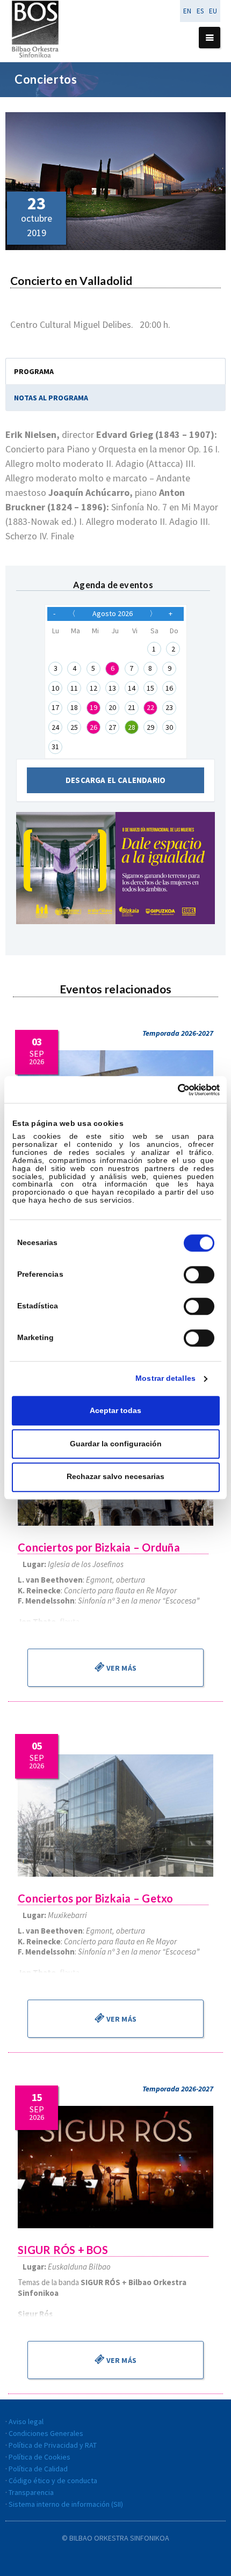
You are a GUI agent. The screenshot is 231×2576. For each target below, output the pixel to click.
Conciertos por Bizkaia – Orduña (99, 1547)
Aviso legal (26, 2421)
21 (132, 707)
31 (55, 747)
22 (150, 707)
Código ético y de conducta (53, 2480)
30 (169, 727)
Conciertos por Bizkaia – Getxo (96, 1898)
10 (55, 688)
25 (74, 727)
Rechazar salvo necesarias (115, 1477)
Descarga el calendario (115, 780)
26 (93, 727)
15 (150, 688)
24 (55, 727)
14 (132, 688)
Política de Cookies (39, 2457)
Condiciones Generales (46, 2433)
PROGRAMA (34, 371)
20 (112, 707)
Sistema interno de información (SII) (66, 2504)
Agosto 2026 (113, 613)
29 (150, 727)
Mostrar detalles (165, 1378)
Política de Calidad (38, 2469)
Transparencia (31, 2492)
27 (112, 727)
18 (74, 707)
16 (169, 688)
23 (169, 707)
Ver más (121, 1668)
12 (93, 688)
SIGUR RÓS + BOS (63, 2250)
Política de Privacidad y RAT (53, 2445)
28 (132, 727)
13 (112, 688)
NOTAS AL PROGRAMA (51, 398)
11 (74, 688)
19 (93, 707)
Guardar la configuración (116, 1444)
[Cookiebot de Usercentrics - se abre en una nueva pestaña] (173, 1090)
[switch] (199, 1275)
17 (55, 707)
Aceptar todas (115, 1411)
